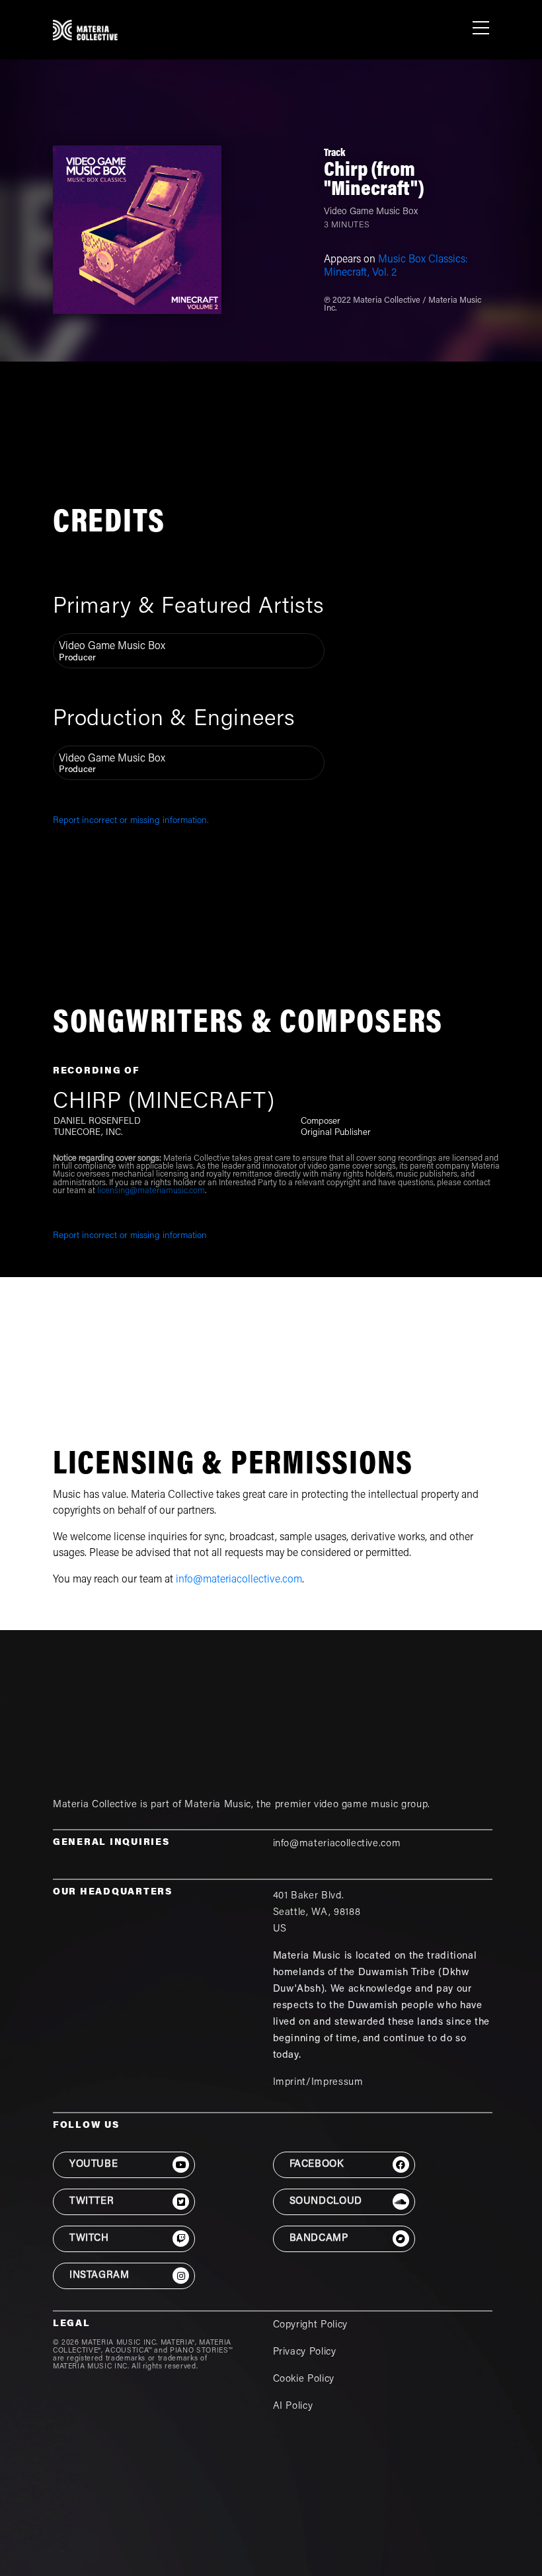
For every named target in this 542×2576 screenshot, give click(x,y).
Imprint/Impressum (318, 2083)
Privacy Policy (305, 2352)
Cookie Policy (304, 2379)
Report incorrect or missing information (130, 1236)
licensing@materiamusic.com (151, 1191)
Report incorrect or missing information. (131, 821)
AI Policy (293, 2406)
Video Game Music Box (371, 212)
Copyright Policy (310, 2325)
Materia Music (217, 1805)
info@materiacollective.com (239, 1580)
